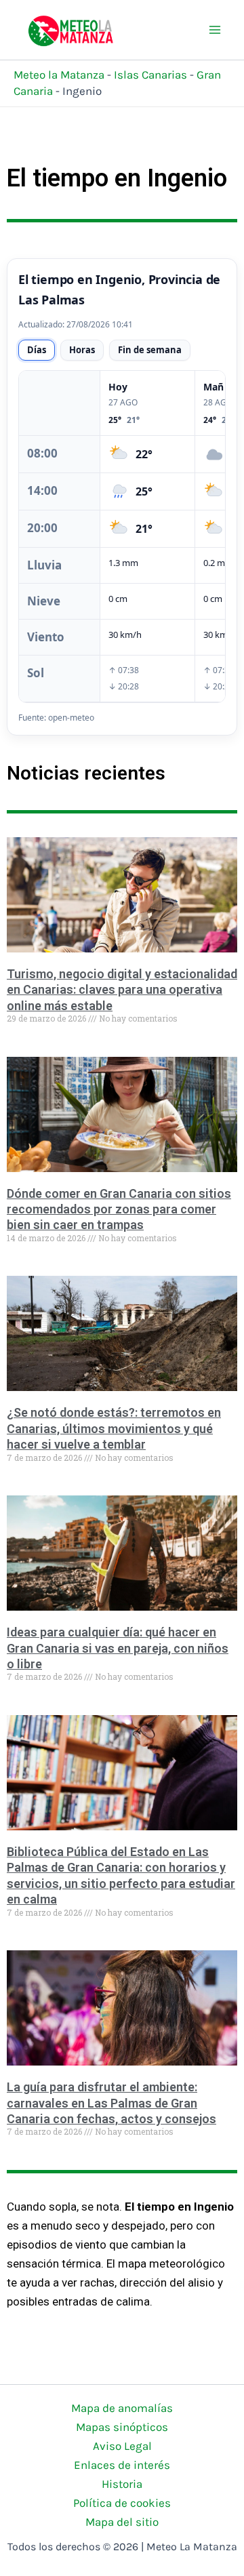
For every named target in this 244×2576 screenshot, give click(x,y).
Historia (122, 2484)
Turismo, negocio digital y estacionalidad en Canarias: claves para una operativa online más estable (122, 990)
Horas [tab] (82, 350)
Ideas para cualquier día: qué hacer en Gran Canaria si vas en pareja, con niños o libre (118, 1648)
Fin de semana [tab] (150, 350)
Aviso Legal (122, 2446)
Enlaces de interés (122, 2465)
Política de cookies (122, 2503)
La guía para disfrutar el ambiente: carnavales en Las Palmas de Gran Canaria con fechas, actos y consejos (111, 2103)
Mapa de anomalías (122, 2408)
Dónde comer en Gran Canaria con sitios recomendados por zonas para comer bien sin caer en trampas (119, 1209)
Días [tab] (37, 350)
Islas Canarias (150, 75)
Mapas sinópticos (122, 2427)
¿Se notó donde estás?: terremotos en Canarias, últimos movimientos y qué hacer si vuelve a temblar (114, 1428)
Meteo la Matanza (59, 75)
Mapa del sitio (122, 2522)
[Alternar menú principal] (216, 30)
